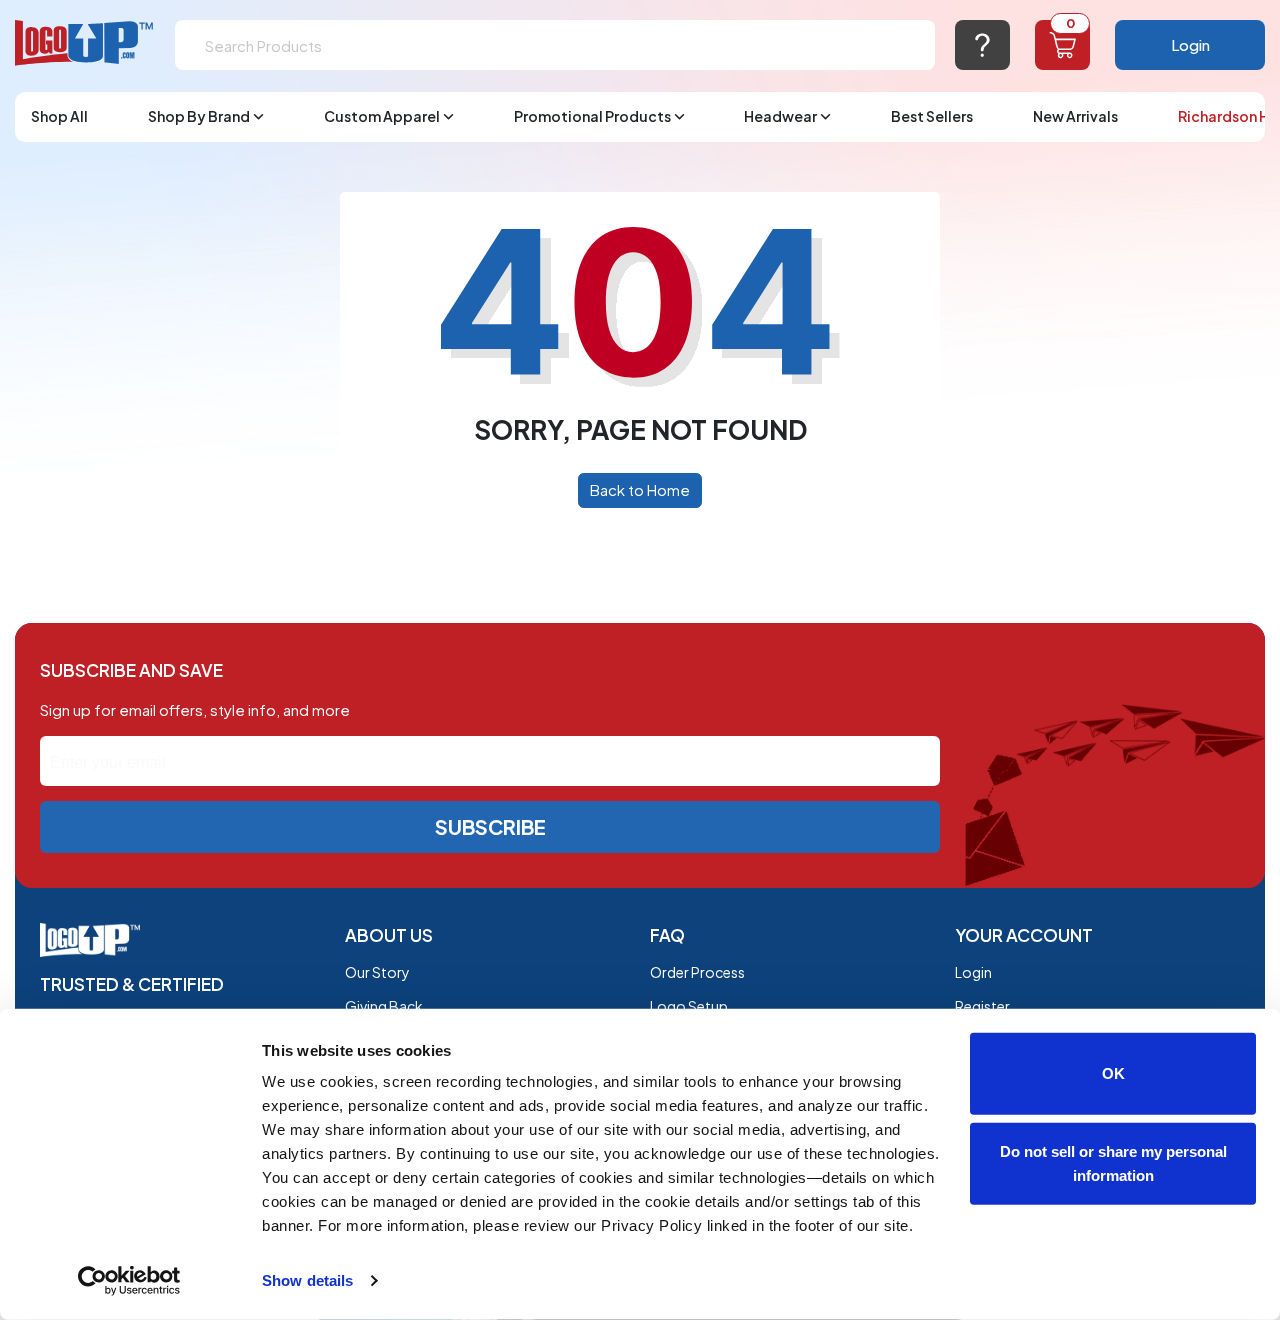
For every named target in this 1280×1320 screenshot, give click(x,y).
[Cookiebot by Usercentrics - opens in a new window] (129, 1281)
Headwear (780, 116)
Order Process (697, 972)
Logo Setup (689, 1006)
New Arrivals (1075, 116)
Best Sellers (932, 116)
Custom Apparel (382, 116)
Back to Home (640, 489)
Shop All (59, 116)
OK (1113, 1073)
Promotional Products (592, 116)
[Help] (982, 45)
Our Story (377, 972)
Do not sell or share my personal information (1113, 1162)
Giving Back (384, 1006)
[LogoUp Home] (85, 43)
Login (1190, 44)
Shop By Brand (199, 116)
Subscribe (490, 826)
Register (982, 1006)
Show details (307, 1280)
